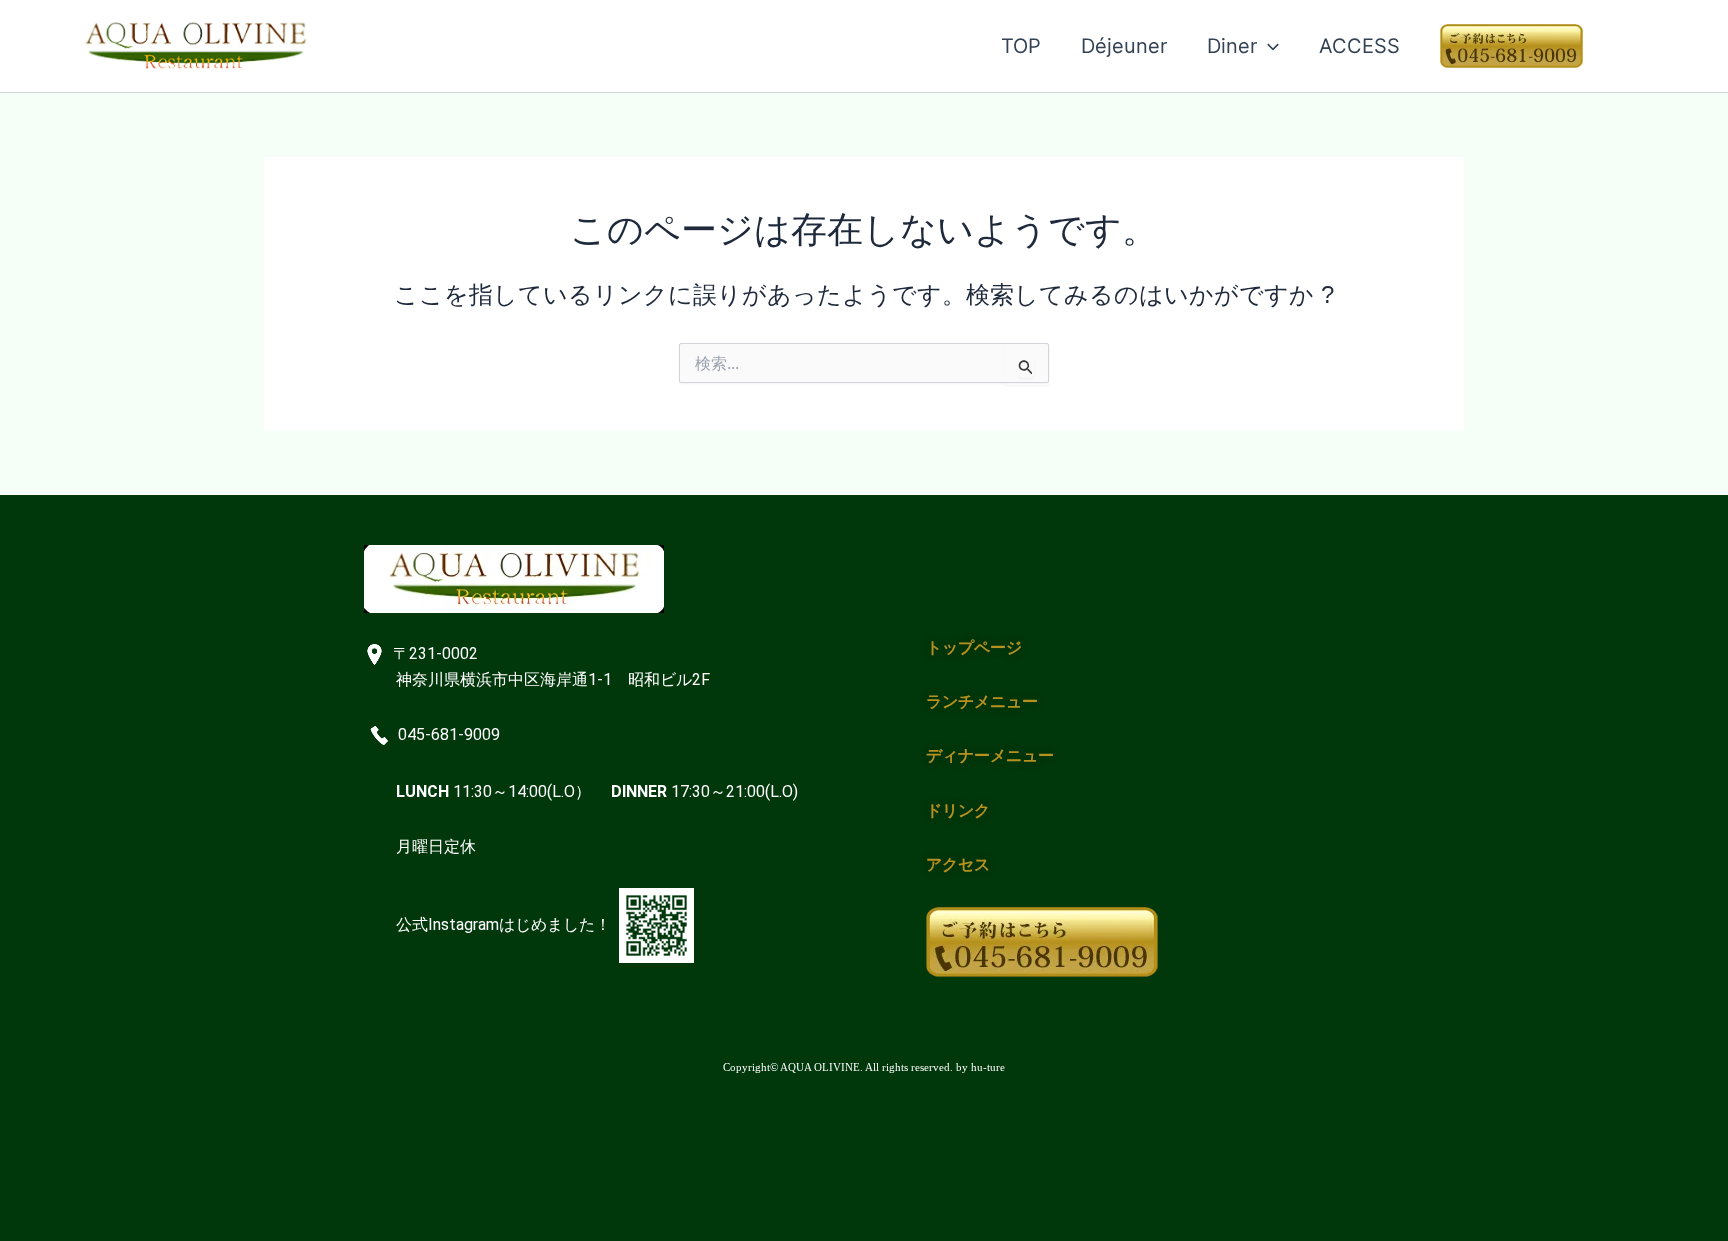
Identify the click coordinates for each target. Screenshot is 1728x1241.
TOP (1021, 46)
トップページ (974, 647)
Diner (1232, 46)
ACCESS (1359, 46)
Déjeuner (1124, 46)
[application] (1268, 46)
